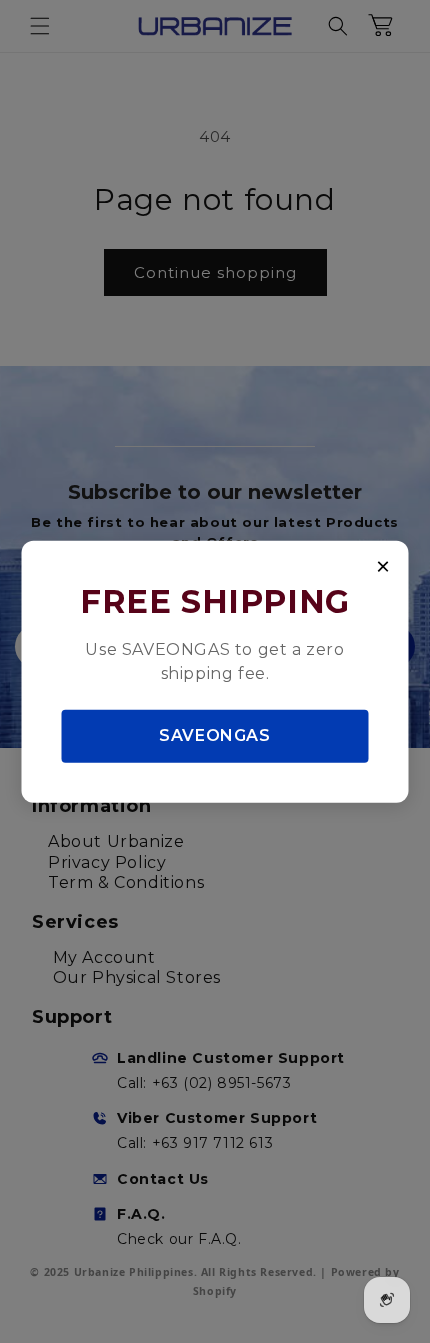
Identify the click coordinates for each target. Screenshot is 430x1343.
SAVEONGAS (214, 735)
